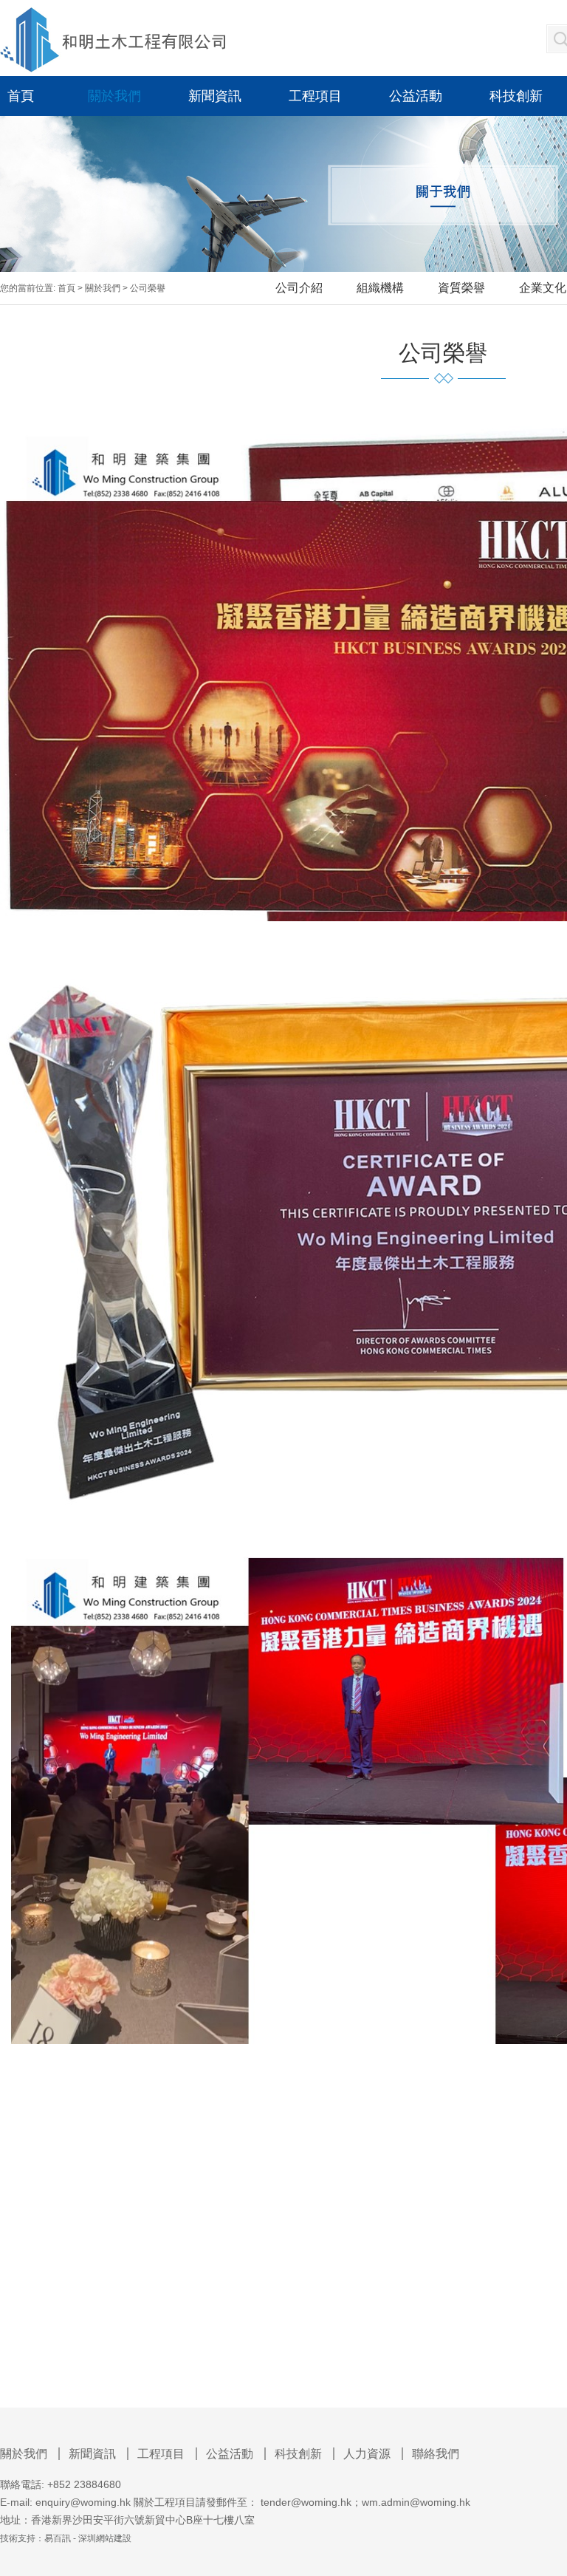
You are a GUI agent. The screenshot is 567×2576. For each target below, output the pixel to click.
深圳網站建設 (105, 2538)
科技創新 (298, 2454)
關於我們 (103, 288)
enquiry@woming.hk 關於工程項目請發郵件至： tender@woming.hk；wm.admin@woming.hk (253, 2502)
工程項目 (161, 2454)
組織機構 (380, 288)
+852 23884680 (84, 2484)
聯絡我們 (436, 2454)
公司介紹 (299, 288)
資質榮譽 (461, 288)
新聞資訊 (92, 2454)
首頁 (66, 288)
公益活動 (230, 2454)
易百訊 (58, 2538)
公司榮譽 (148, 288)
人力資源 (367, 2454)
